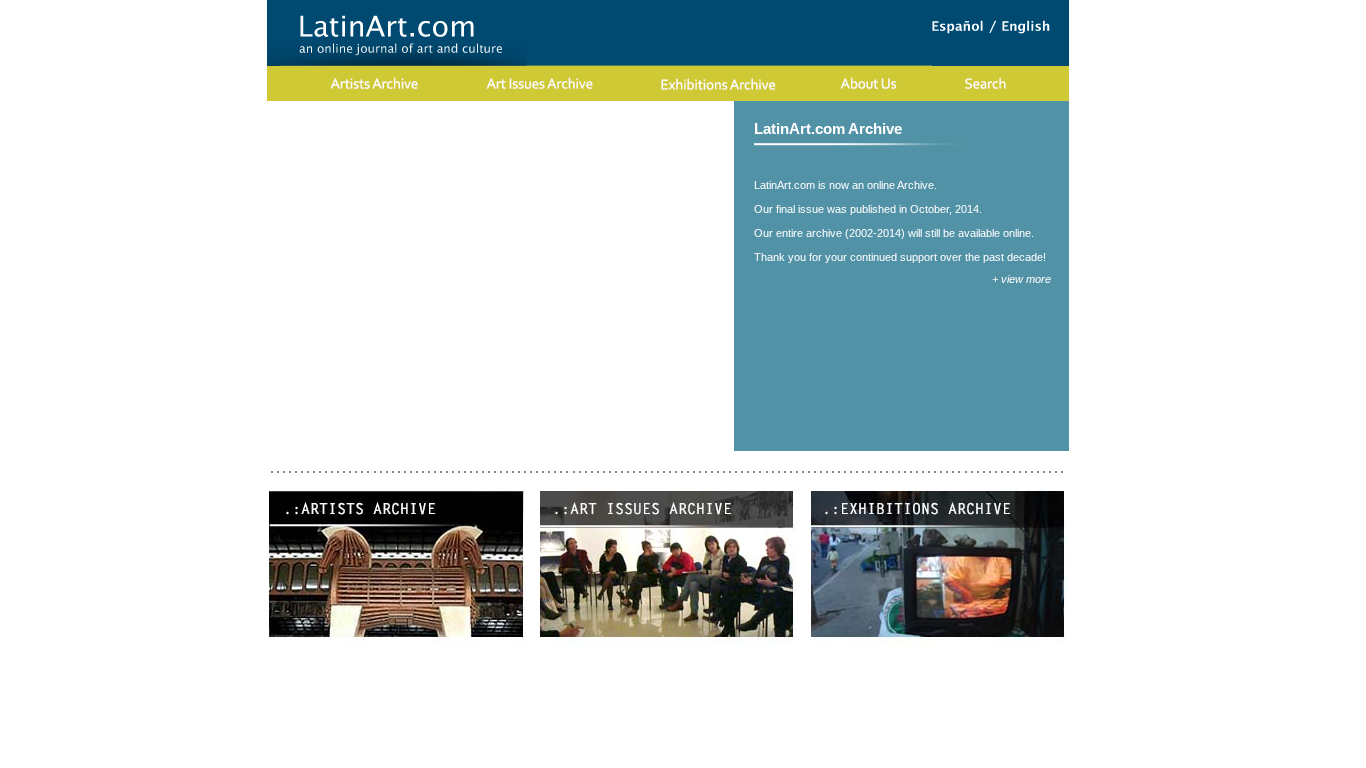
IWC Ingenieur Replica (1166, 109)
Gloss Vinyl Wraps (491, 127)
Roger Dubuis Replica (385, 109)
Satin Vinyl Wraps (735, 127)
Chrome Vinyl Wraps (864, 127)
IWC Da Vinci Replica (124, 127)
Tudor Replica (590, 109)
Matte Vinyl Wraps (614, 127)
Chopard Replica (257, 109)
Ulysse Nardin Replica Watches (100, 109)
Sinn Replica (500, 109)
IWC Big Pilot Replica (1017, 109)
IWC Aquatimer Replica (865, 109)
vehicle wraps (978, 127)
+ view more (1021, 279)
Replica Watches (252, 127)
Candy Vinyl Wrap (368, 127)
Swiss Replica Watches (712, 109)
